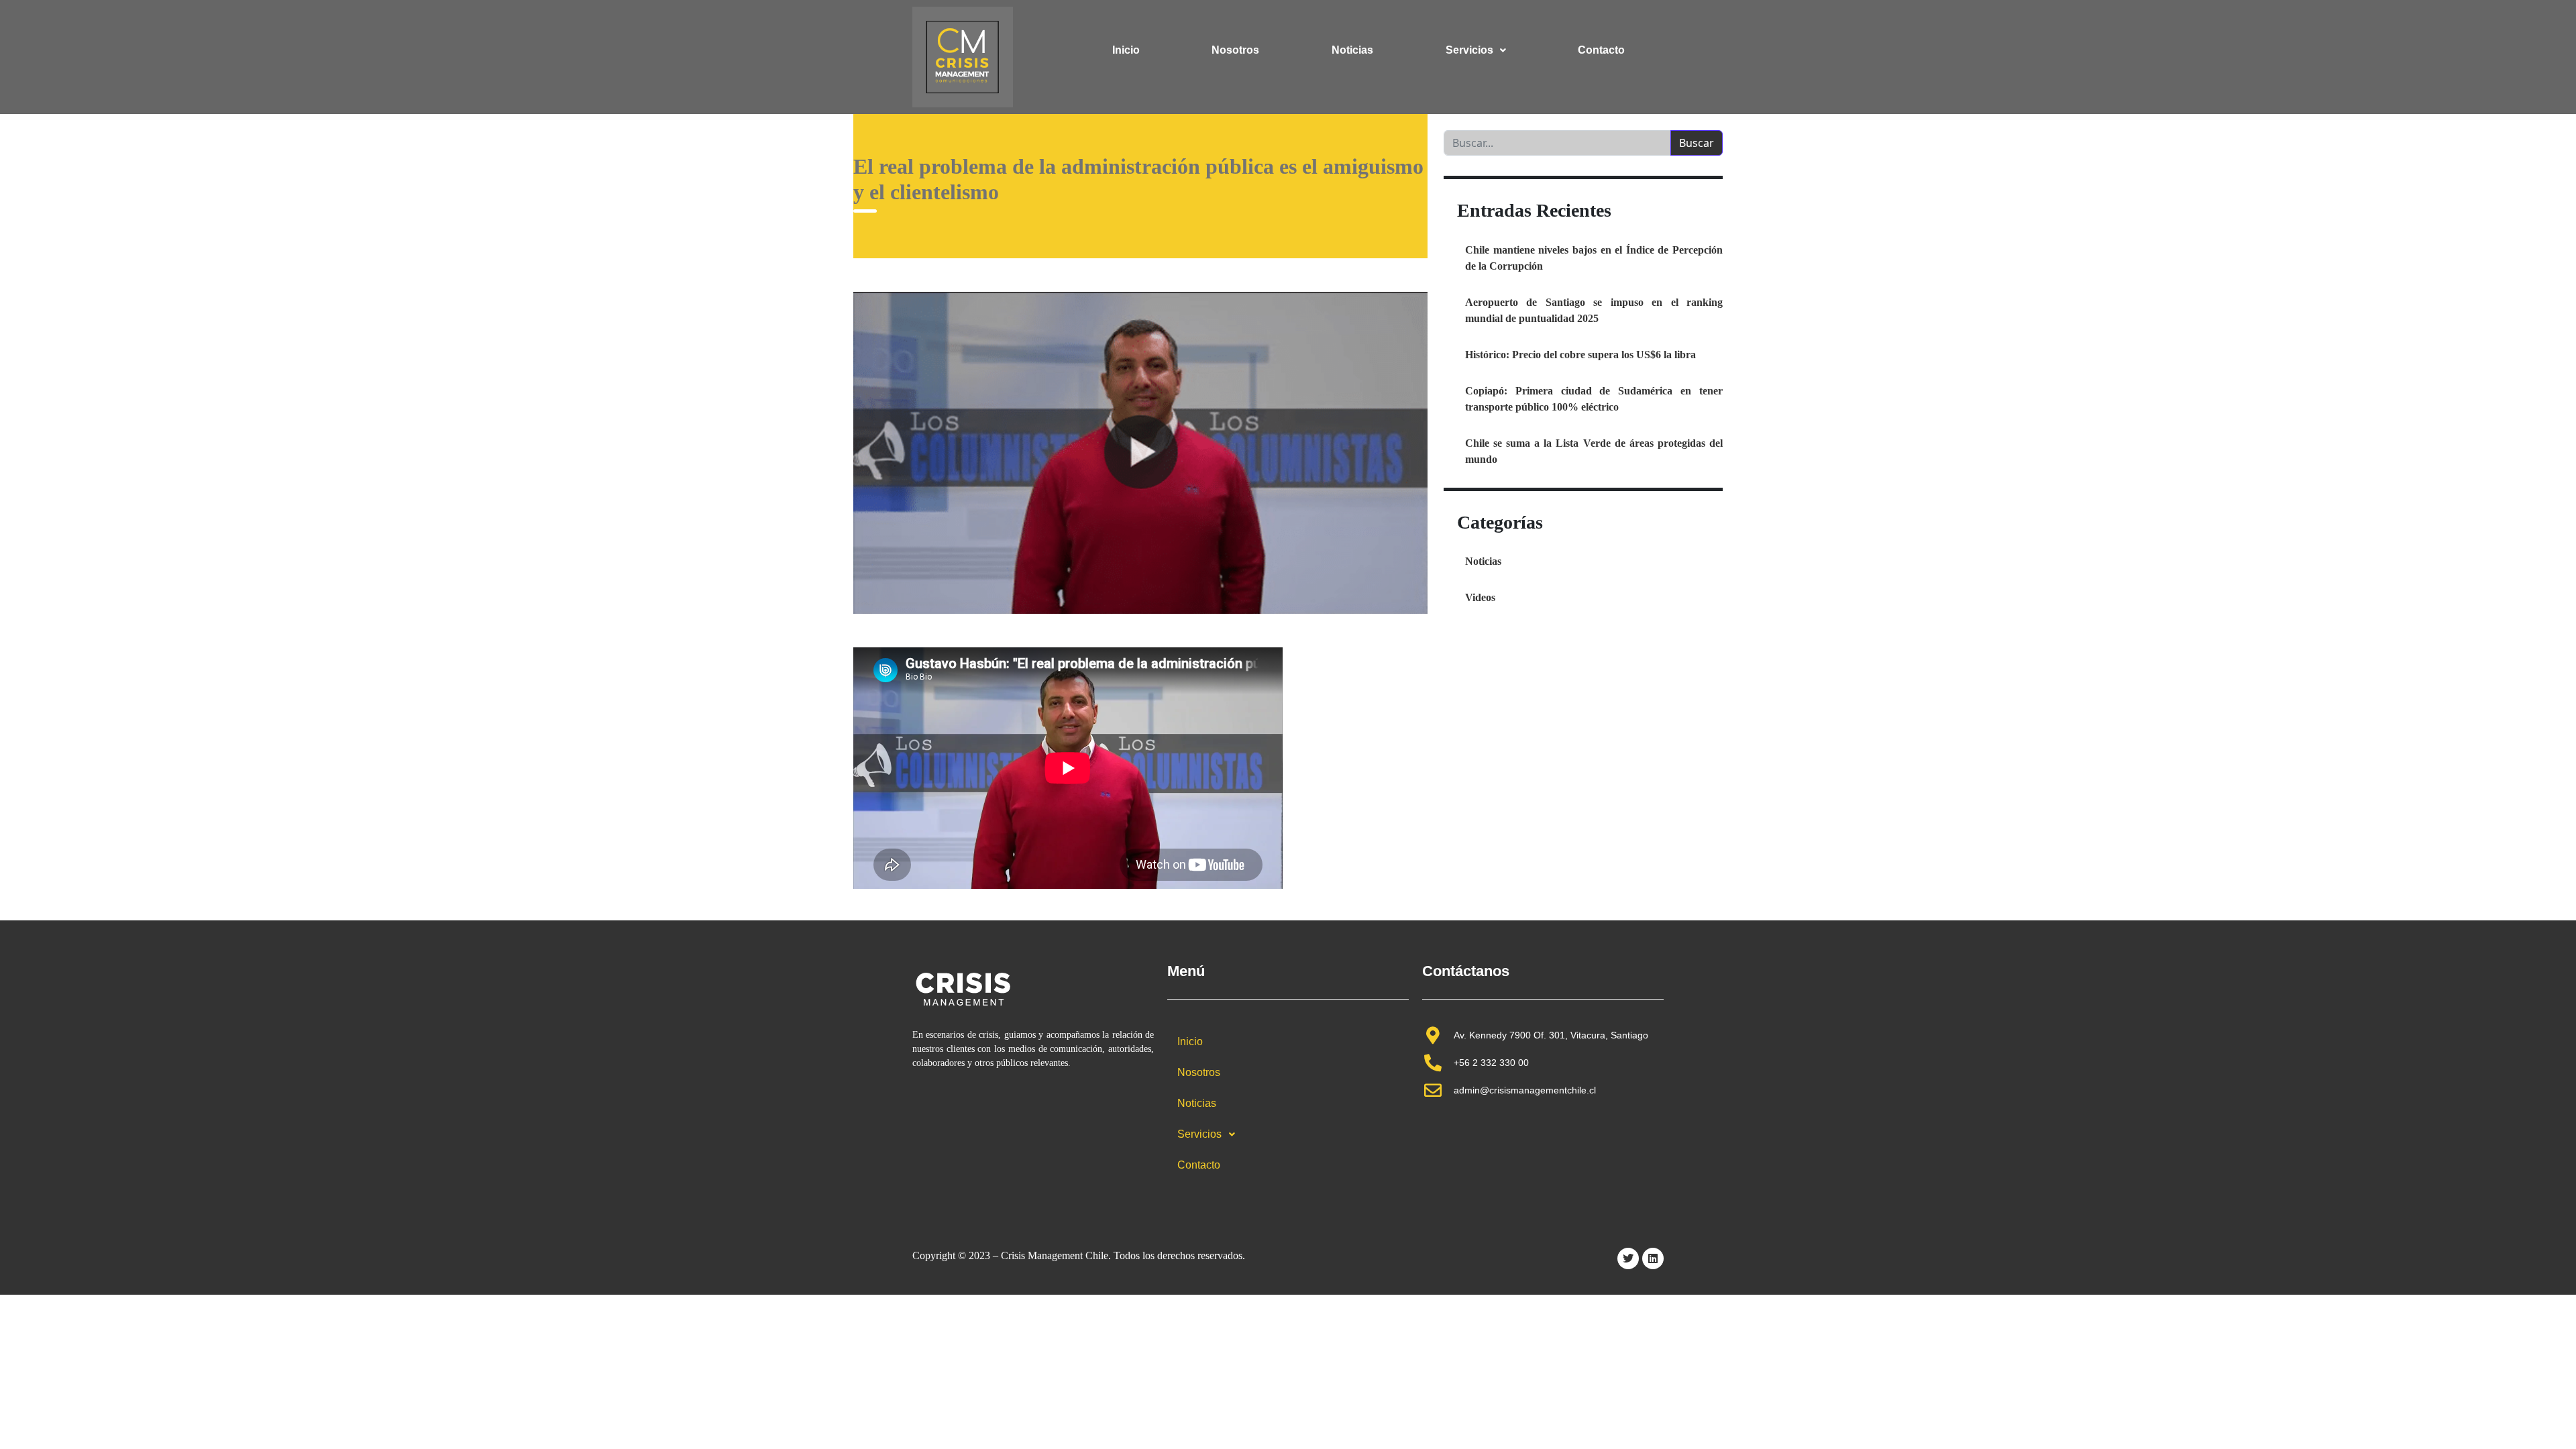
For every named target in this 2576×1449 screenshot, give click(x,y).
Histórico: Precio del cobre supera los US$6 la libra (1580, 355)
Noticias (1352, 50)
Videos (1480, 597)
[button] (1476, 50)
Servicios (1469, 50)
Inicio (1126, 50)
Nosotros (1235, 50)
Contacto (1601, 50)
